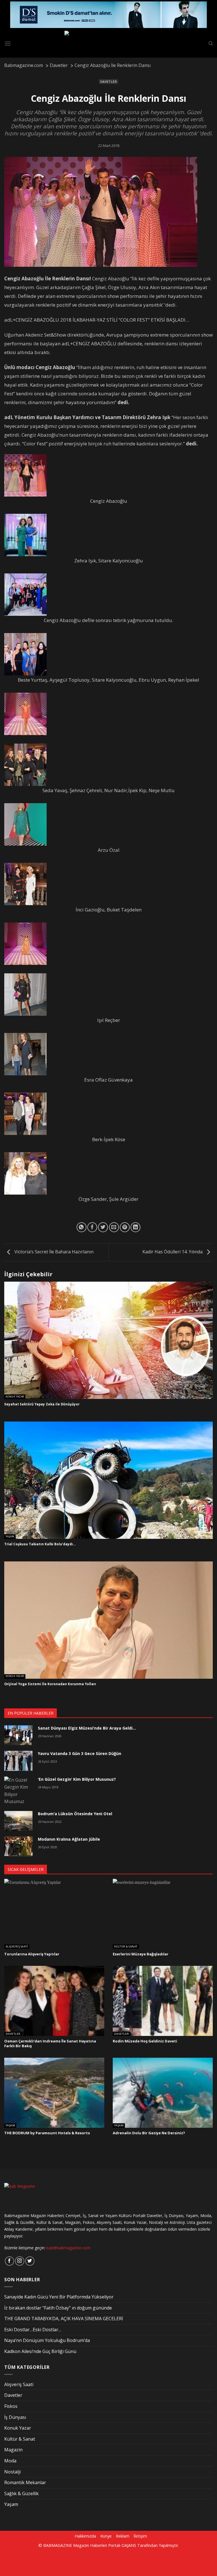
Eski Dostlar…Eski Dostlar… (33, 2330)
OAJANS (129, 2545)
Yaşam (10, 1537)
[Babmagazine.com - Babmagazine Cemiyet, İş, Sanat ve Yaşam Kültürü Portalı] (109, 44)
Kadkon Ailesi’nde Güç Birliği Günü (40, 2351)
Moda (10, 2461)
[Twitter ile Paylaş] (103, 1227)
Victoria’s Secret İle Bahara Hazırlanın (53, 1252)
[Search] (211, 44)
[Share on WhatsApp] (82, 1227)
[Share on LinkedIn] (135, 1227)
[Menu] (8, 43)
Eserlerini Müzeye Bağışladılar (141, 1954)
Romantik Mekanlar (25, 2482)
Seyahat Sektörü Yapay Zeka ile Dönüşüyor (42, 1404)
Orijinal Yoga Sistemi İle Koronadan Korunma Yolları (50, 1684)
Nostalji (12, 2472)
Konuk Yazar (15, 1397)
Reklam (123, 2536)
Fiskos (11, 2406)
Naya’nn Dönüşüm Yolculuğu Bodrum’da (47, 2340)
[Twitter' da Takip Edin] (30, 2261)
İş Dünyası (15, 2417)
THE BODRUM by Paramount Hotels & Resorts (47, 2133)
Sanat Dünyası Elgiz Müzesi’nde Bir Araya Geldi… (87, 1728)
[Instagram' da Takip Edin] (20, 2261)
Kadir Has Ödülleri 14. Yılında (173, 1252)
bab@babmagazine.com (68, 2248)
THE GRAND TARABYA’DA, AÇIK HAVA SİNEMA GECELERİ (64, 2319)
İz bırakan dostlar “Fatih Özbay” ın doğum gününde (58, 2308)
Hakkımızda (85, 2536)
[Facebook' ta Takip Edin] (9, 2261)
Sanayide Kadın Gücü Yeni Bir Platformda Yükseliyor (59, 2297)
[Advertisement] (97, 2561)
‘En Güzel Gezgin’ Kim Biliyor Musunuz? (77, 1779)
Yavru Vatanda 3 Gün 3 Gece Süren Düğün (80, 1753)
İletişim (140, 2536)
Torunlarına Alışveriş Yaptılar (32, 1954)
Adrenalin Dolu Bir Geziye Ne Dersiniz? (149, 2133)
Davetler (108, 82)
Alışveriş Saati (17, 1947)
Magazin (13, 2450)
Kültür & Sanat (126, 1947)
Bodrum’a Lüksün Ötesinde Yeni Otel (75, 1814)
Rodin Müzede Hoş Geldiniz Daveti (145, 2041)
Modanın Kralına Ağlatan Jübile (69, 1839)
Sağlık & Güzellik (21, 2493)
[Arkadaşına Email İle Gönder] (114, 1227)
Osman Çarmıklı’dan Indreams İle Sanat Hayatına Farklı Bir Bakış (50, 2043)
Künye (106, 2536)
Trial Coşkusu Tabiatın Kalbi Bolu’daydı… (40, 1544)
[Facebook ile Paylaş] (92, 1227)
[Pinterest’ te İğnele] (125, 1227)
